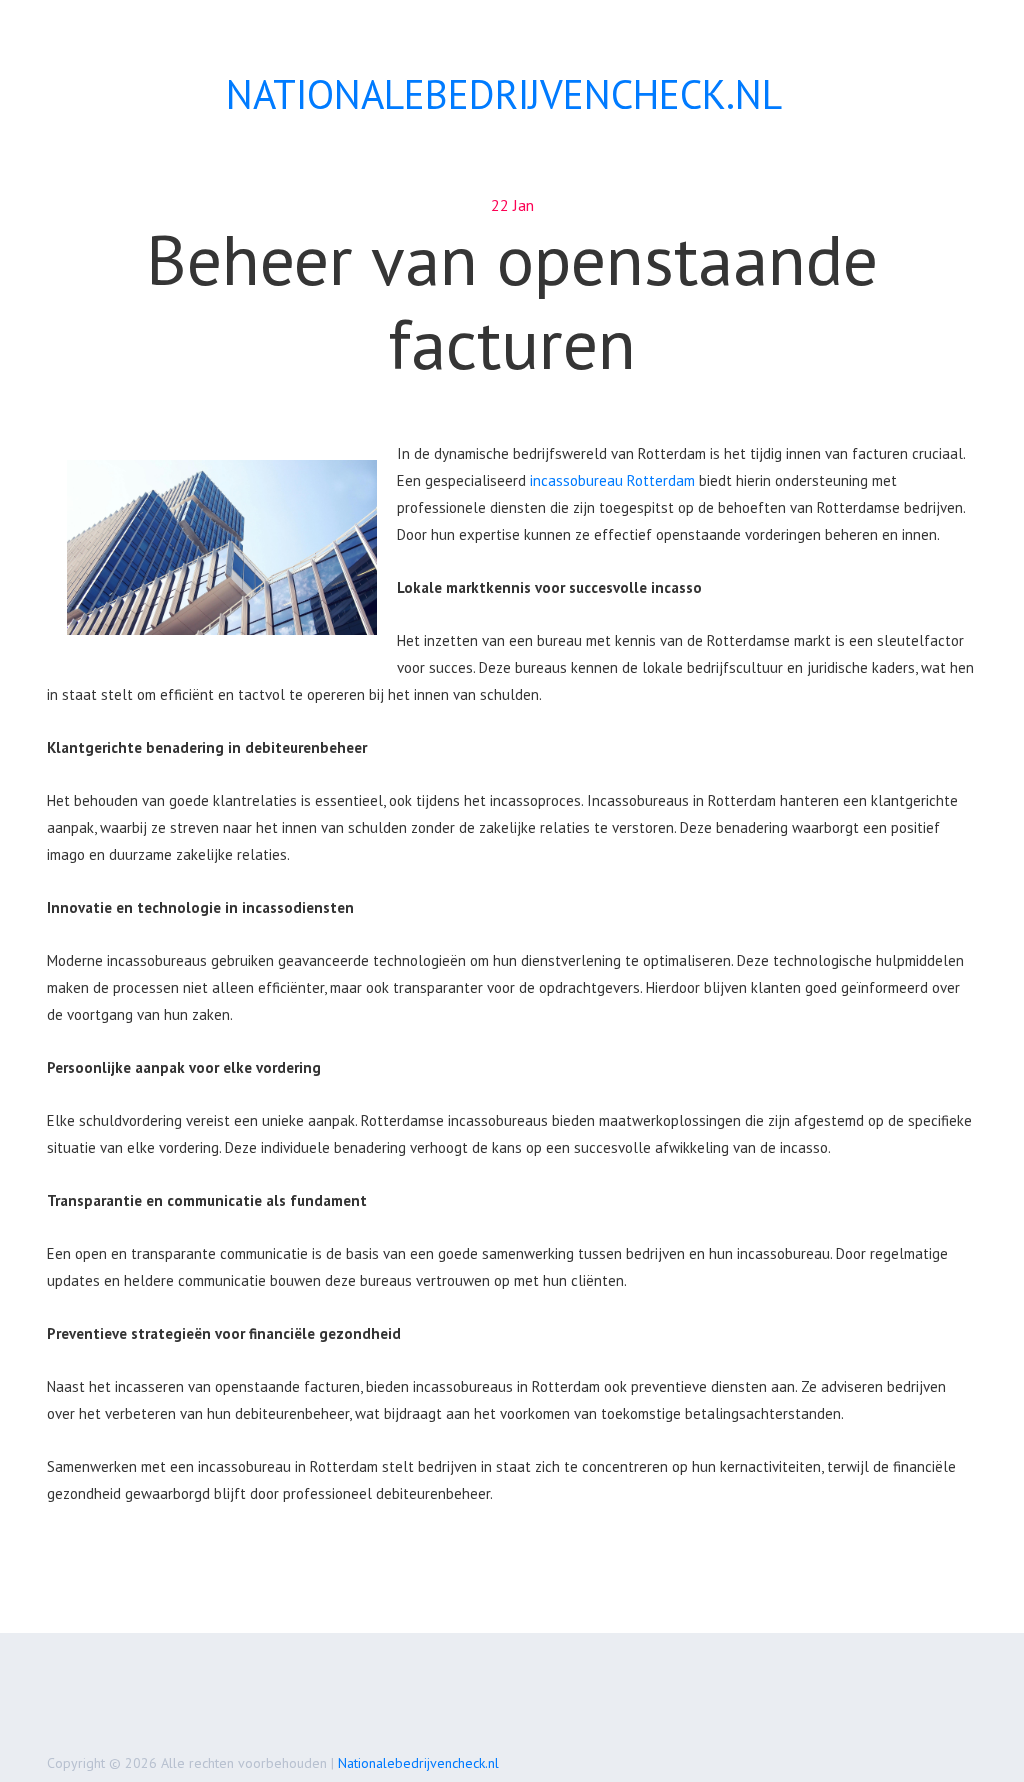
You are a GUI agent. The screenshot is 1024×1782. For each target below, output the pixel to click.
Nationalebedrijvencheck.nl (418, 1763)
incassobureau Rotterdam (612, 480)
